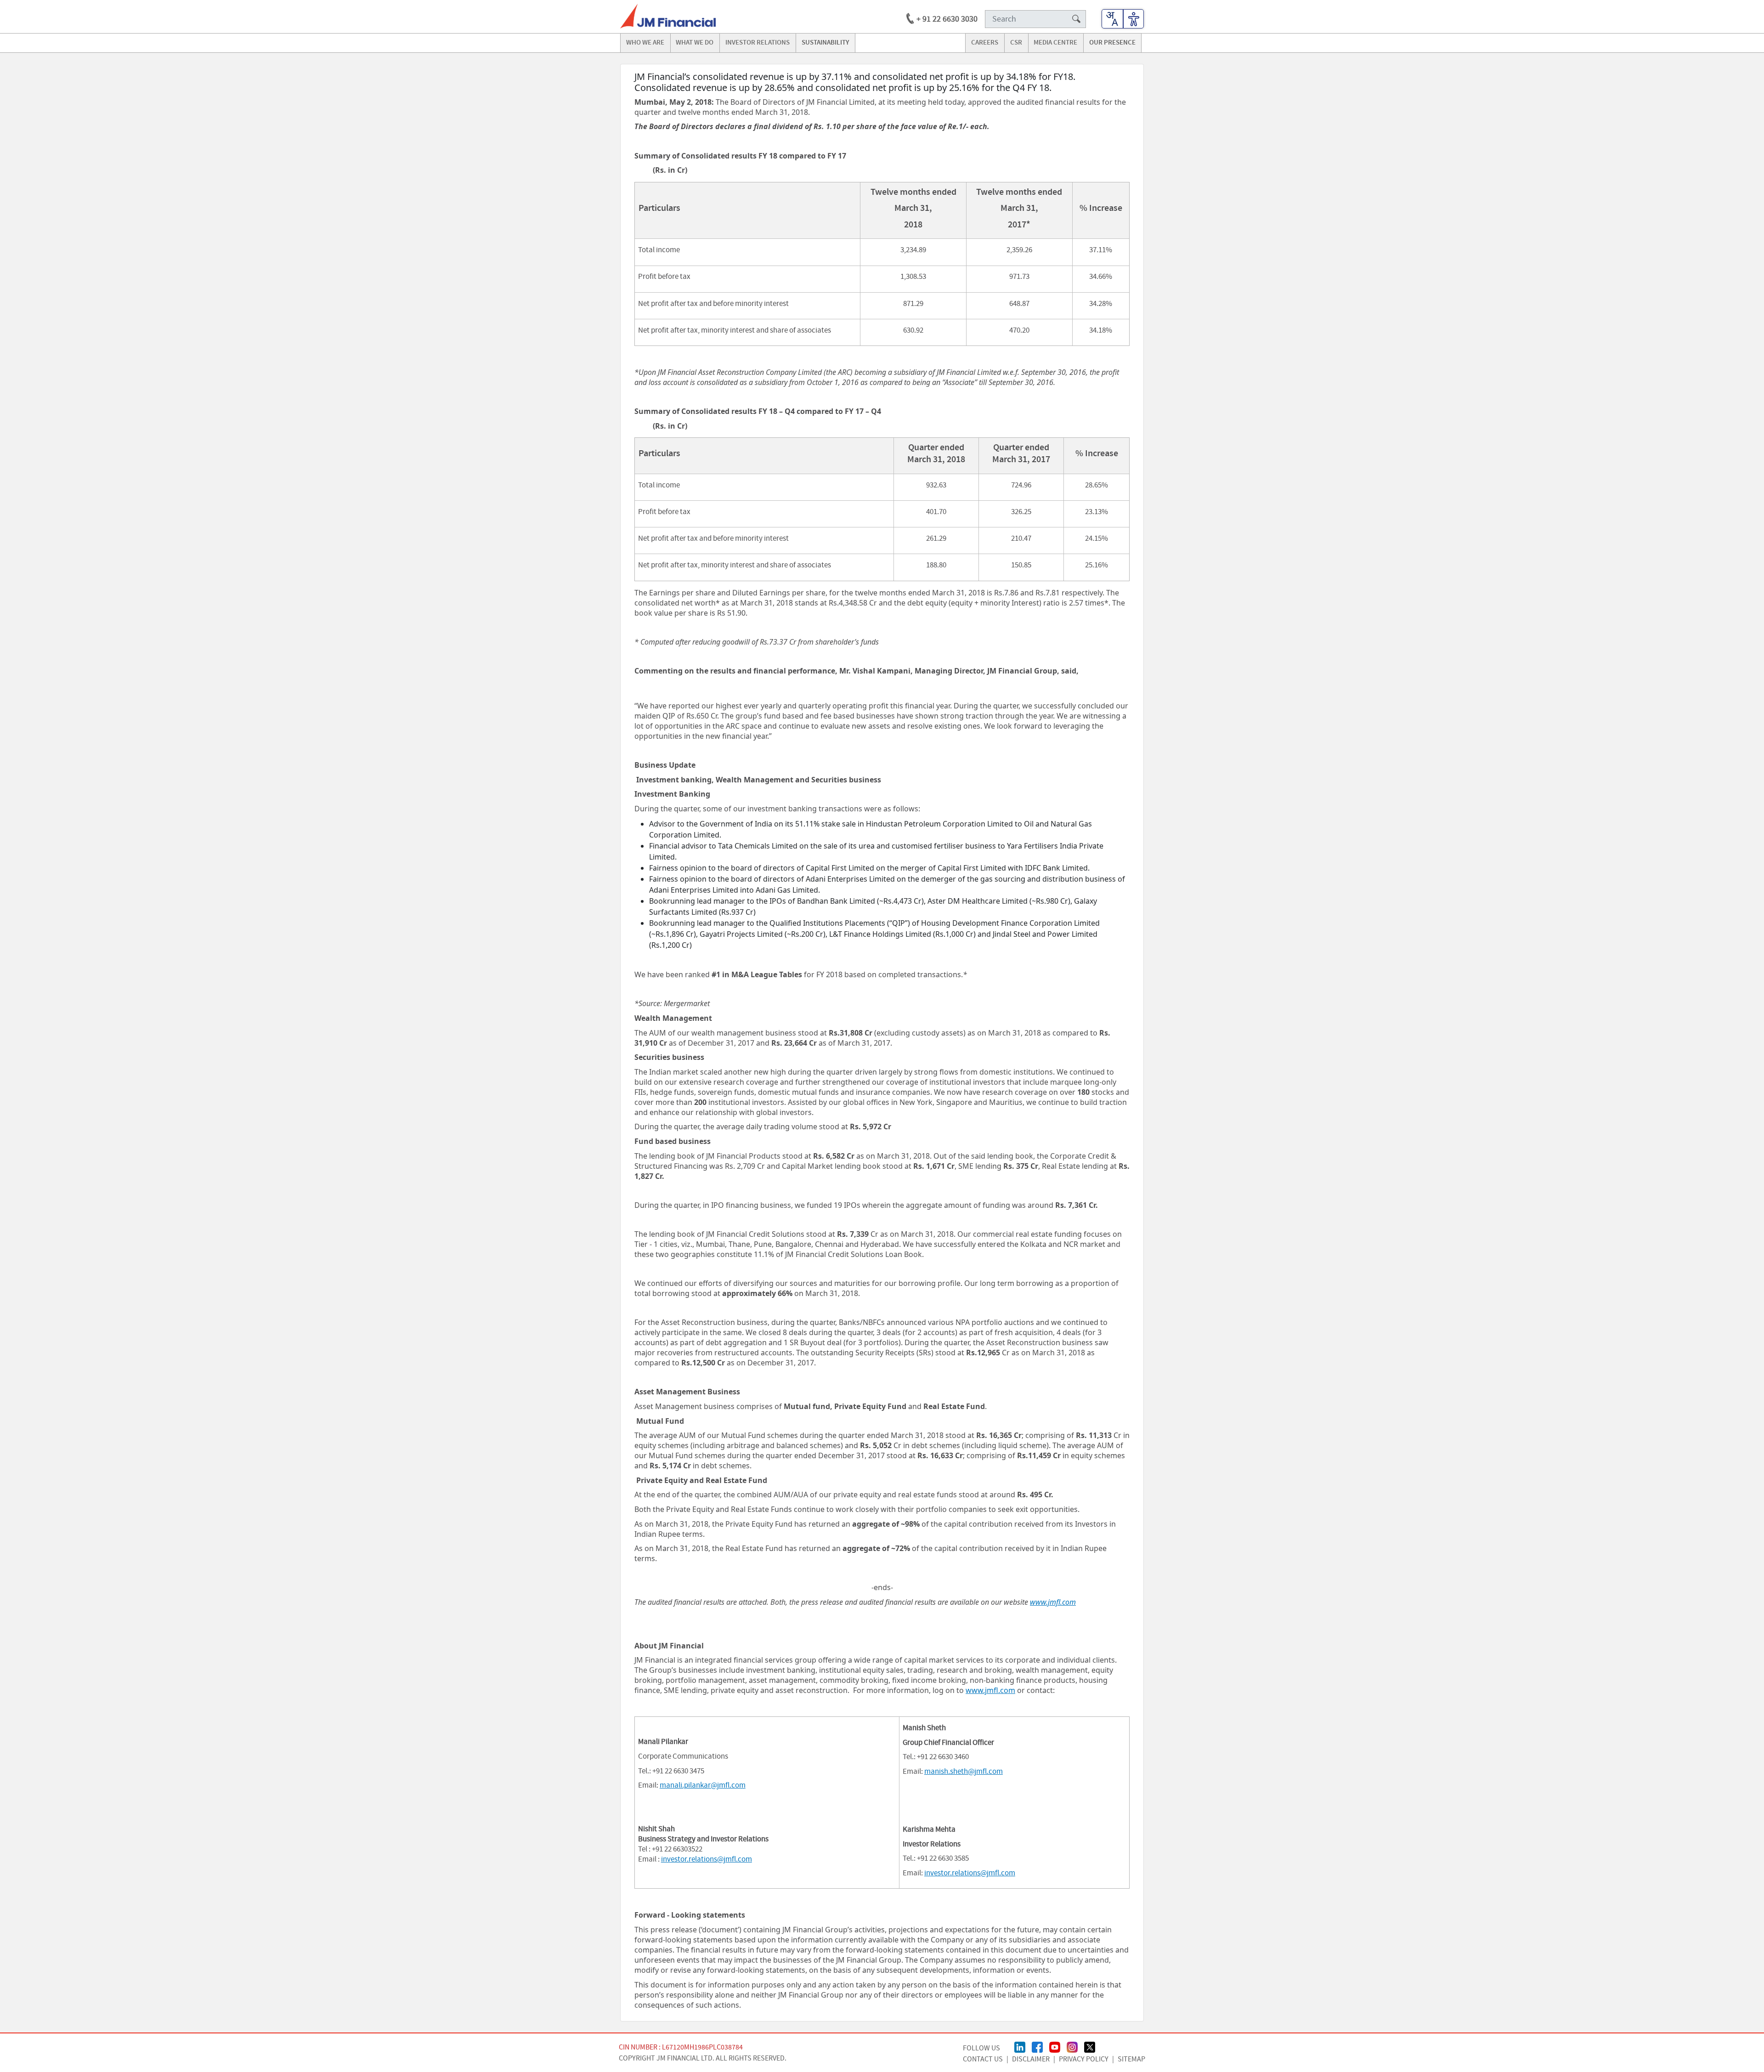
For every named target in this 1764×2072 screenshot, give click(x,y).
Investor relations (758, 43)
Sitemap (1131, 2059)
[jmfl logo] (668, 16)
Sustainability (825, 43)
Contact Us (983, 2059)
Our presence (1112, 43)
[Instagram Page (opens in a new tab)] (1072, 2046)
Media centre (1055, 43)
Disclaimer (1031, 2059)
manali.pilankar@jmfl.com (703, 1785)
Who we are (645, 43)
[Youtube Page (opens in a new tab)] (1055, 2046)
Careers (985, 43)
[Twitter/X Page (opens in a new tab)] (1090, 2046)
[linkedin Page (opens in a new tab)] (1020, 2046)
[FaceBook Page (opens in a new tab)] (1037, 2046)
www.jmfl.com (990, 1690)
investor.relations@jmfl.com (707, 1859)
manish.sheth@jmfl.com (964, 1772)
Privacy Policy (1084, 2059)
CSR (1016, 43)
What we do (695, 43)
